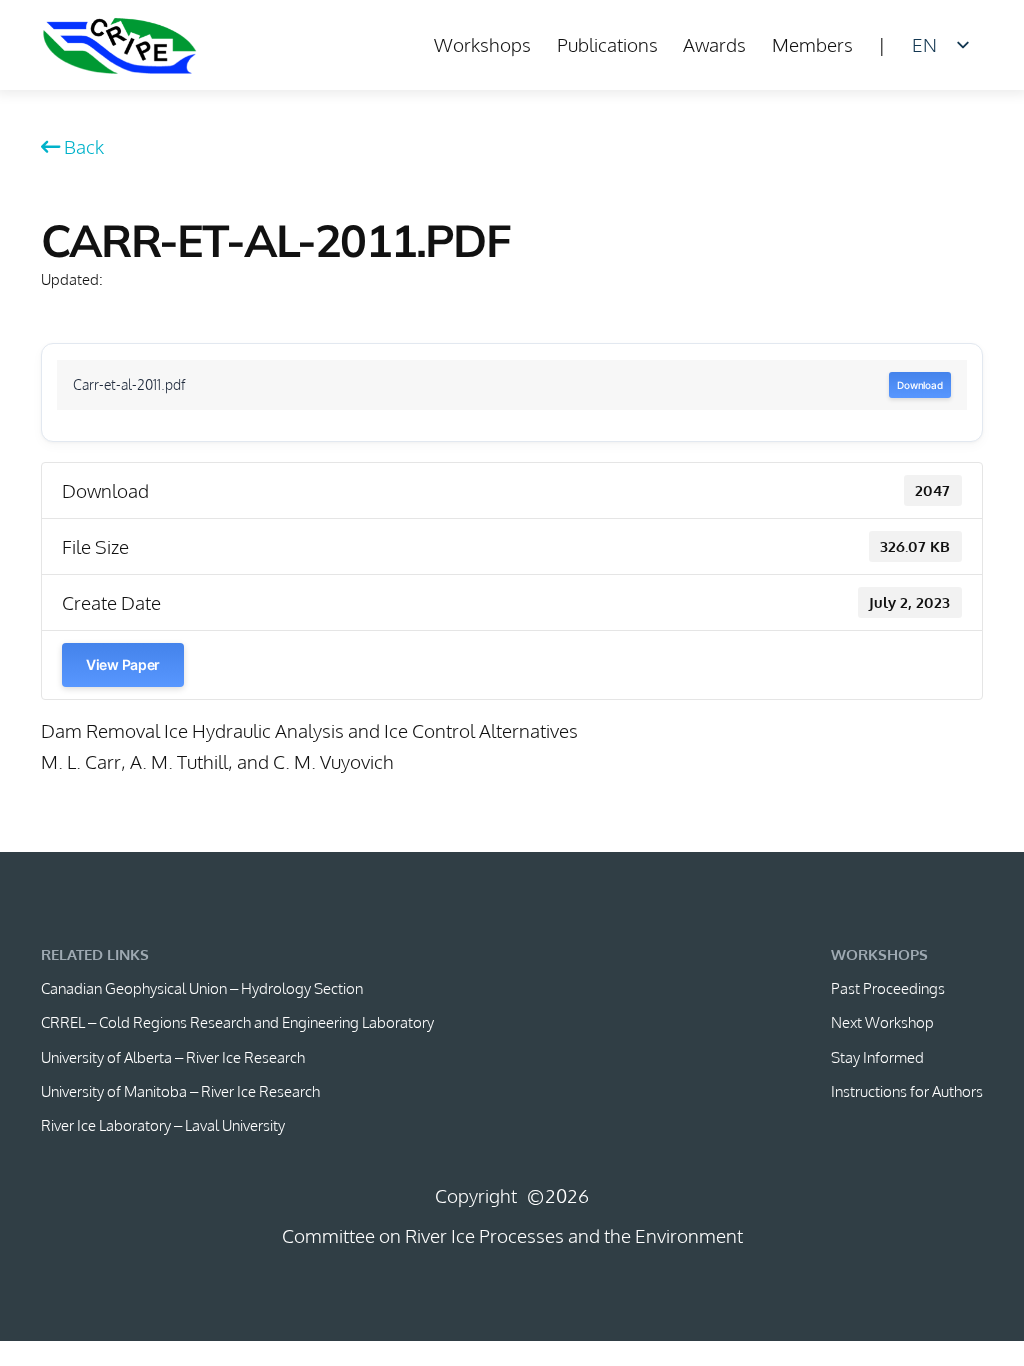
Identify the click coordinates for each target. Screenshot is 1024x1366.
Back (84, 146)
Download (920, 385)
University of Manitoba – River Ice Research (180, 1091)
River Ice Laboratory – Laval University (163, 1125)
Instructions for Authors (907, 1091)
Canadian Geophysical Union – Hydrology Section (202, 988)
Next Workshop (882, 1022)
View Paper (123, 664)
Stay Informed (877, 1057)
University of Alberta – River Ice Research (173, 1057)
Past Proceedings (888, 988)
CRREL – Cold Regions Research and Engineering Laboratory (237, 1022)
